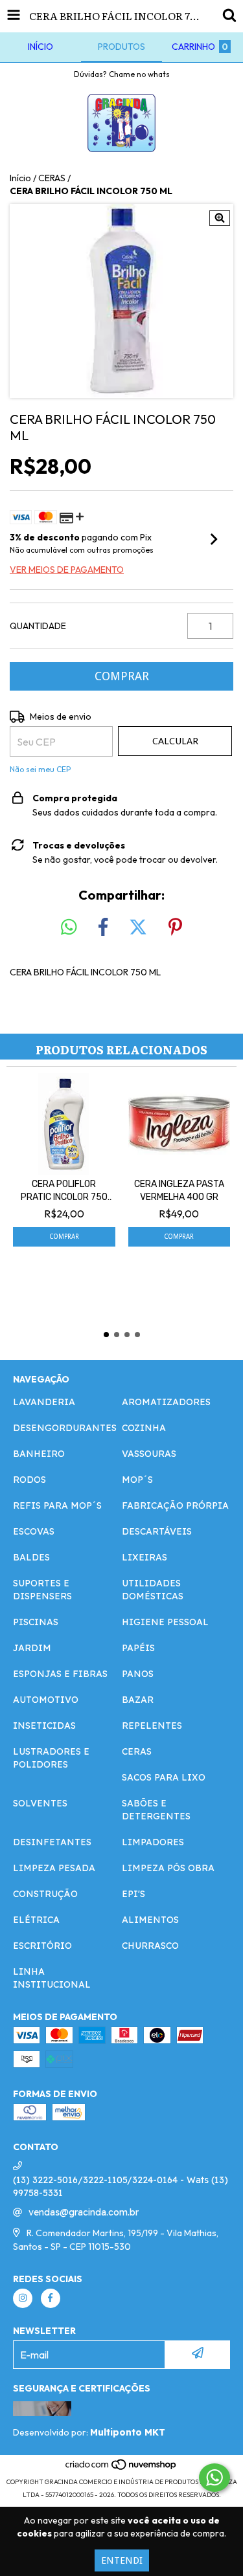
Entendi (122, 2560)
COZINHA (144, 1428)
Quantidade (38, 626)
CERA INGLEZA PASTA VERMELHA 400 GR (179, 1191)
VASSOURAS (149, 1454)
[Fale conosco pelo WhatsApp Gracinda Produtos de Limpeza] (214, 2478)
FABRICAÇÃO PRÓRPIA (175, 1505)
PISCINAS (36, 1622)
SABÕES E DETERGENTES (156, 1810)
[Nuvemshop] (121, 2469)
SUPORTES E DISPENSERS (42, 1590)
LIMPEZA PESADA (54, 1868)
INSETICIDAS (44, 1726)
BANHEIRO (39, 1454)
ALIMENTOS (150, 1920)
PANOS (138, 1674)
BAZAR (138, 1700)
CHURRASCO (150, 1946)
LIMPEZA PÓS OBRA (168, 1868)
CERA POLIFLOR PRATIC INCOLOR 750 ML (64, 1191)
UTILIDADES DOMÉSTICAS (153, 1590)
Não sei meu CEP (40, 769)
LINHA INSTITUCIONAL (52, 1978)
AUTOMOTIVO (46, 1700)
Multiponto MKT (128, 2432)
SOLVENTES (40, 1803)
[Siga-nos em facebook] (51, 2298)
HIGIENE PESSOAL (165, 1622)
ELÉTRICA (36, 1920)
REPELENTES (152, 1726)
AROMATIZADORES (166, 1402)
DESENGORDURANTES (65, 1428)
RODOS (29, 1480)
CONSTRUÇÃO (45, 1894)
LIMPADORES (153, 1842)
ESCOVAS (34, 1531)
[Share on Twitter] (138, 927)
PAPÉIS (138, 1648)
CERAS (52, 178)
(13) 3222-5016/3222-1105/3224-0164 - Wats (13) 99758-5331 (121, 2186)
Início (20, 178)
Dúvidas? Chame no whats (122, 74)
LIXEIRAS (145, 1557)
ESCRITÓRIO (42, 1946)
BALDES (31, 1557)
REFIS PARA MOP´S (57, 1505)
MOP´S (137, 1480)
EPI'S (133, 1894)
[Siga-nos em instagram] (23, 2298)
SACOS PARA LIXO (164, 1777)
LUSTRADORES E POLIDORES (51, 1758)
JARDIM (32, 1648)
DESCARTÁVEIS (157, 1531)
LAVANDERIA (44, 1402)
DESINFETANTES (52, 1842)
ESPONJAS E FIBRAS (60, 1674)
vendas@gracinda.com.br (84, 2212)
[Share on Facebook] (103, 927)
